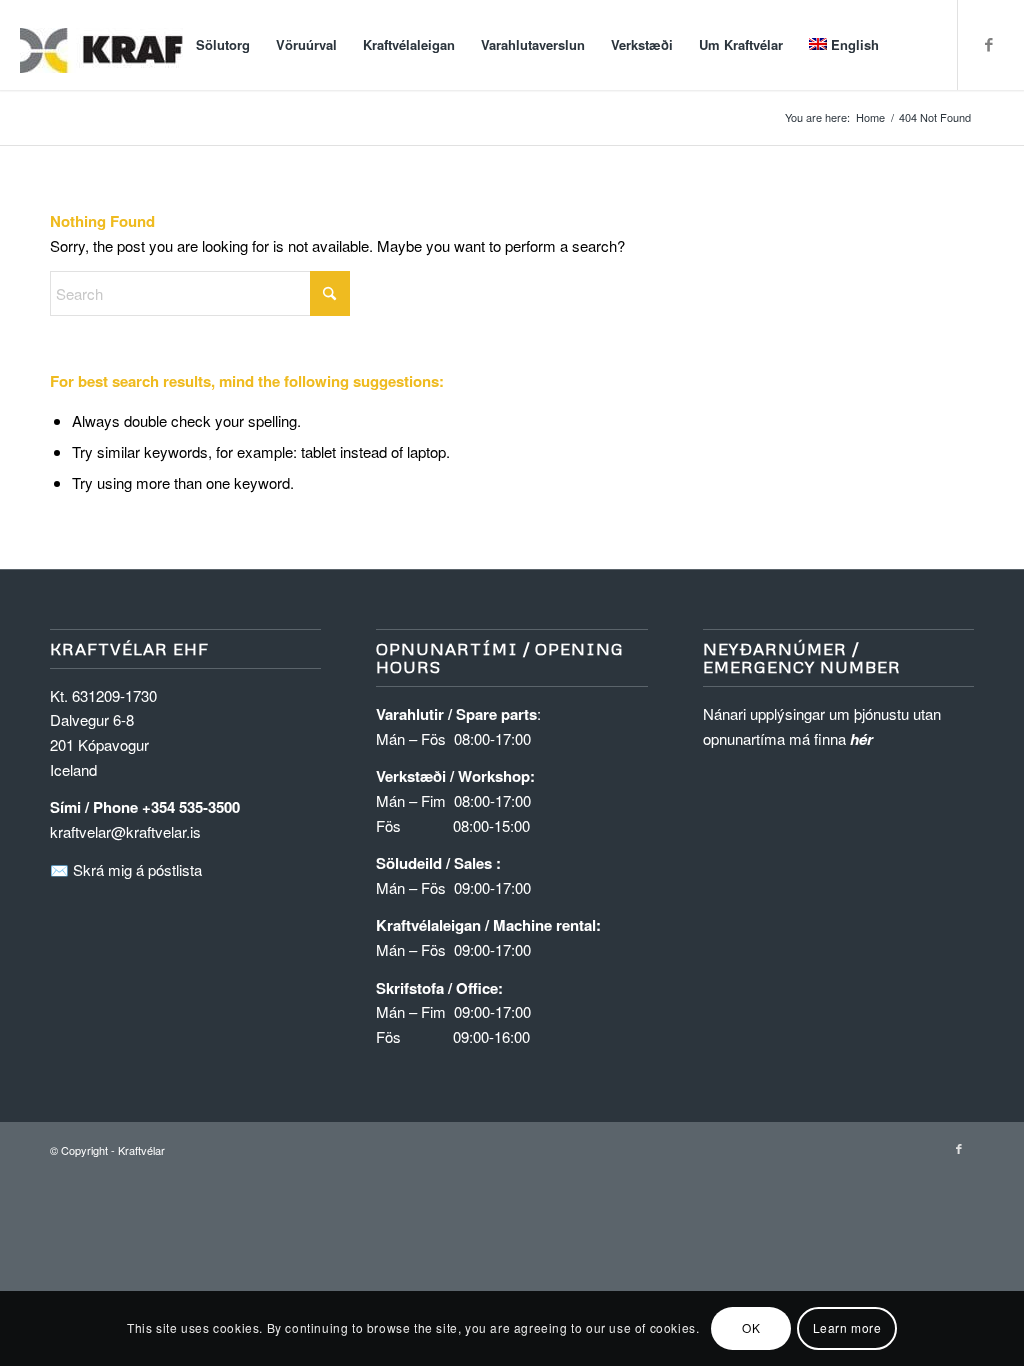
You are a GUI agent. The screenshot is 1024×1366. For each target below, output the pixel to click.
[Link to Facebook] (989, 44)
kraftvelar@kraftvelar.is (125, 831)
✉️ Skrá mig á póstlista (126, 869)
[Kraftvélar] (170, 45)
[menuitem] (223, 45)
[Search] (911, 45)
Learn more (847, 1327)
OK (751, 1327)
